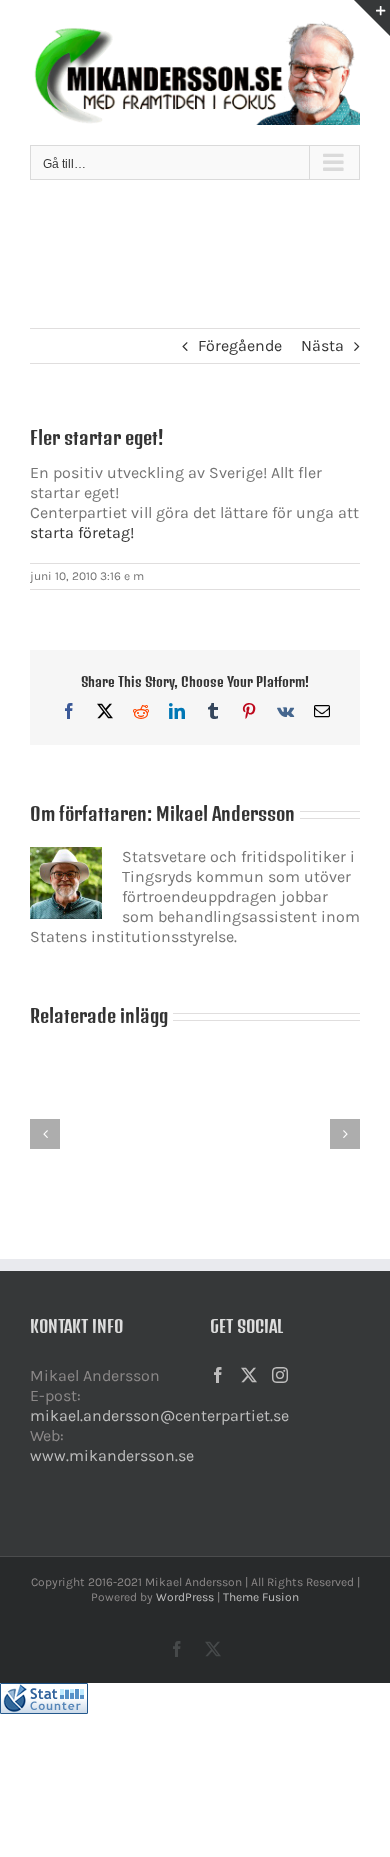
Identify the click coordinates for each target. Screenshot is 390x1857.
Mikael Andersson (225, 813)
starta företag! (82, 532)
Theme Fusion (261, 1597)
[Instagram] (280, 1375)
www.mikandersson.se (112, 1455)
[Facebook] (218, 1375)
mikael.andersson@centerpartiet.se (159, 1415)
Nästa (322, 345)
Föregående (240, 345)
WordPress (185, 1597)
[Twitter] (249, 1375)
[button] (45, 1134)
